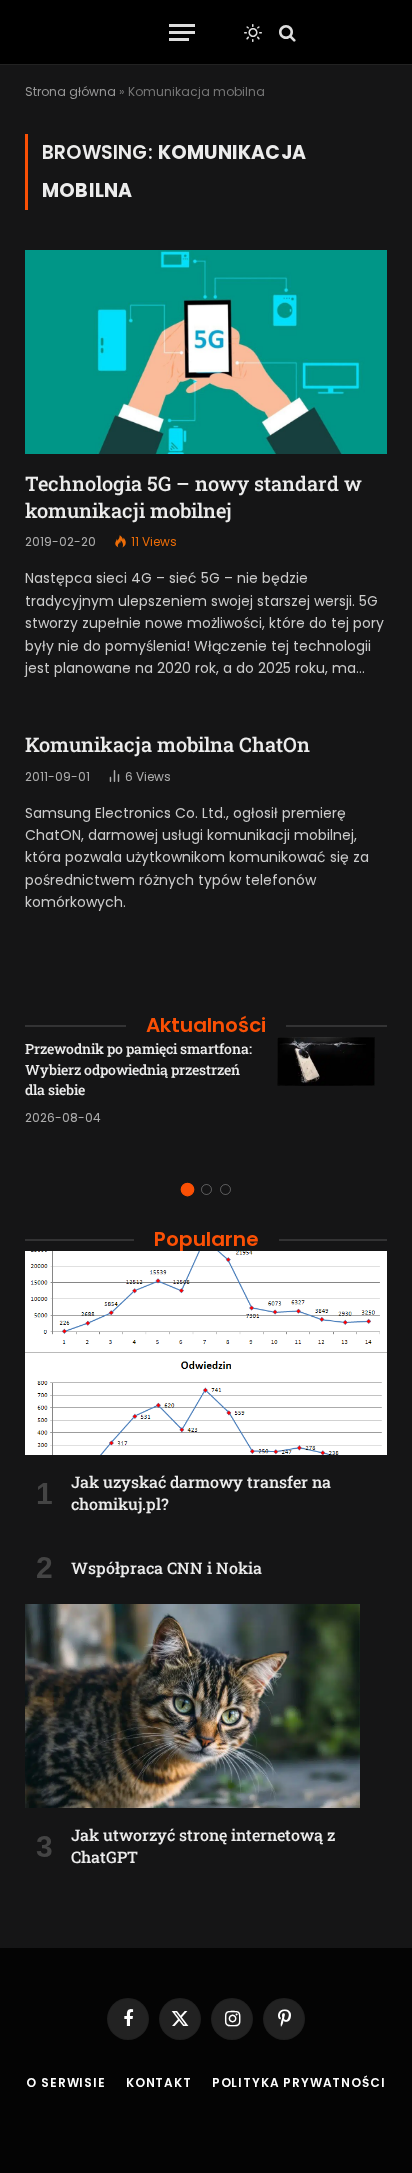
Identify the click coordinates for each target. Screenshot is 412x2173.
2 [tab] (206, 1189)
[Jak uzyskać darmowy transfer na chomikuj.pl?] (206, 1353)
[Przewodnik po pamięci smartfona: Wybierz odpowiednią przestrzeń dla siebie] (332, 1092)
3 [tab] (225, 1189)
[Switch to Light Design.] (253, 33)
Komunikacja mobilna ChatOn (167, 744)
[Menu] (182, 32)
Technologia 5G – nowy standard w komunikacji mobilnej (193, 496)
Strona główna (70, 91)
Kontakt (159, 2082)
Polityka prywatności (299, 2082)
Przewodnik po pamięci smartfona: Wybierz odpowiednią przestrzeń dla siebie (138, 1068)
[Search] (285, 32)
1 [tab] (187, 1189)
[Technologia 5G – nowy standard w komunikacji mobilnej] (206, 352)
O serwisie (65, 2082)
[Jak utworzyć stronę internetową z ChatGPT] (206, 1706)
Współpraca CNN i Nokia (166, 1567)
